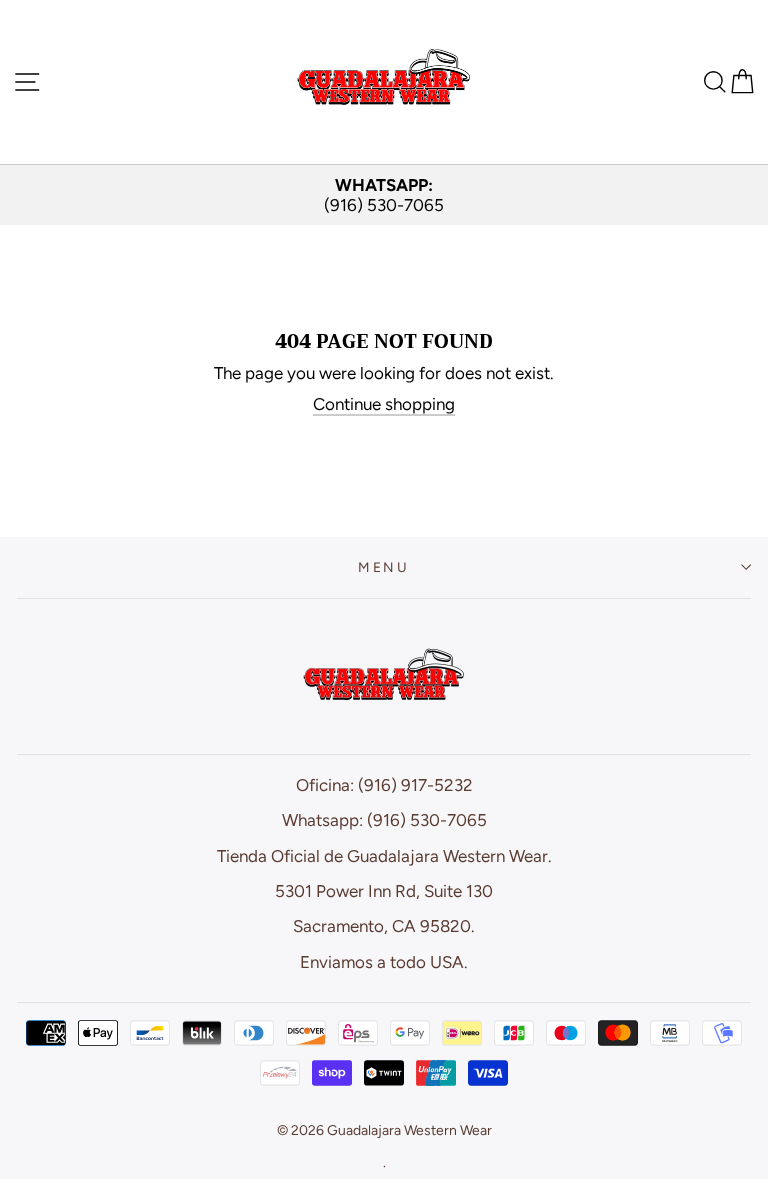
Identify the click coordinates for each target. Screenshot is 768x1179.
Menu (384, 567)
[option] (384, 195)
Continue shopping (384, 404)
